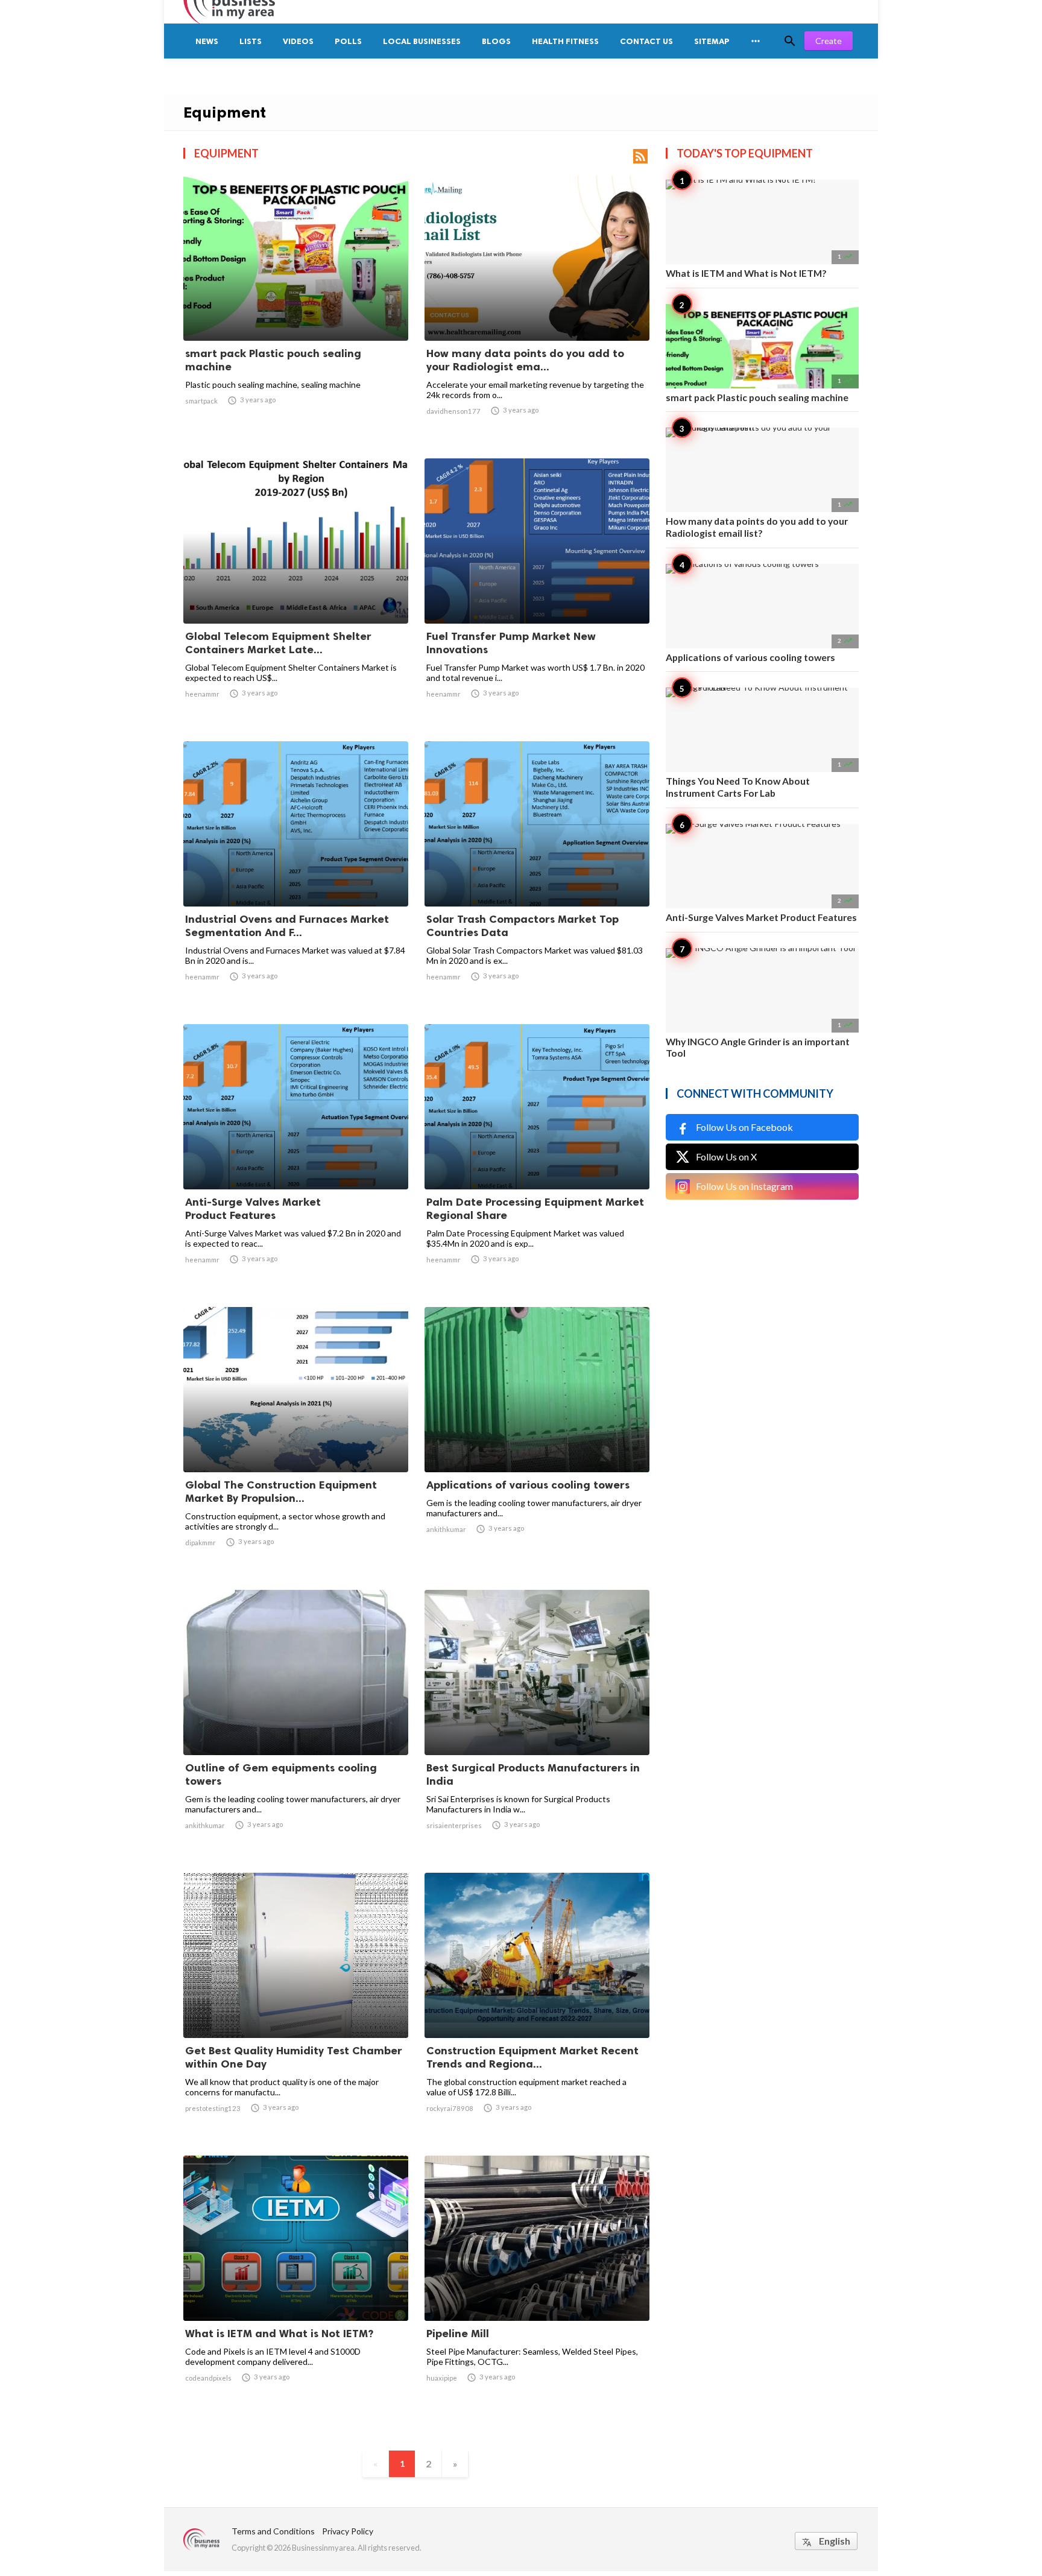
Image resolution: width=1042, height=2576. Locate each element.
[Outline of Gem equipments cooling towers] (296, 1724)
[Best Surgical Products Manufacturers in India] (537, 1724)
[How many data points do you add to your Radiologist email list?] (537, 309)
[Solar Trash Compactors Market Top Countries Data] (537, 875)
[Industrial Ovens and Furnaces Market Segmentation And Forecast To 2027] (296, 875)
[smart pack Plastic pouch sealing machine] (296, 309)
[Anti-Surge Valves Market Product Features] (296, 1158)
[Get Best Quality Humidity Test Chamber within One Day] (296, 2007)
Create (829, 41)
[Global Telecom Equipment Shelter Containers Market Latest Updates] (296, 592)
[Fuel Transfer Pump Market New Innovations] (537, 592)
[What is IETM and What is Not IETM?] (296, 2290)
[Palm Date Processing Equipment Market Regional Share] (537, 1158)
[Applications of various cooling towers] (537, 1441)
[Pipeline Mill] (537, 2290)
